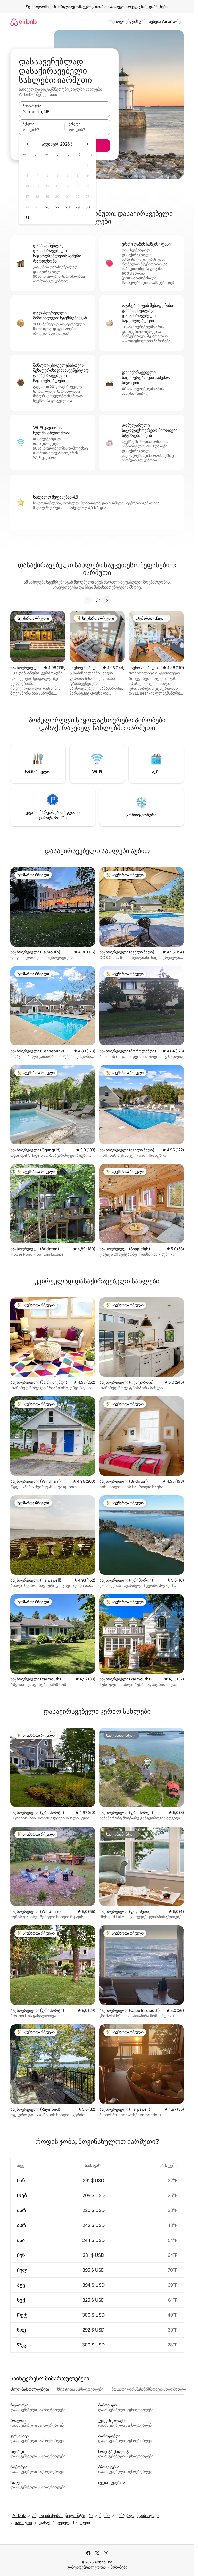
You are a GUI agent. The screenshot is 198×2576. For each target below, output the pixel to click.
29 (78, 207)
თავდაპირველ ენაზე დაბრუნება (140, 7)
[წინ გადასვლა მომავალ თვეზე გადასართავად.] (87, 144)
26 (47, 207)
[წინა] (88, 600)
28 (68, 207)
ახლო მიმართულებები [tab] (30, 2389)
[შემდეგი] (107, 600)
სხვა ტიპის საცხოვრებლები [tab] (80, 2389)
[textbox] (42, 130)
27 (57, 207)
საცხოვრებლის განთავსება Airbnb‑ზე (145, 22)
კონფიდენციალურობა (86, 2567)
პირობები (119, 2567)
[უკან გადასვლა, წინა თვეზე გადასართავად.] (28, 144)
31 (27, 218)
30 (88, 207)
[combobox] (64, 112)
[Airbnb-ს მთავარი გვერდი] (23, 22)
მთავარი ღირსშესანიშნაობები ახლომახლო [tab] (149, 2389)
